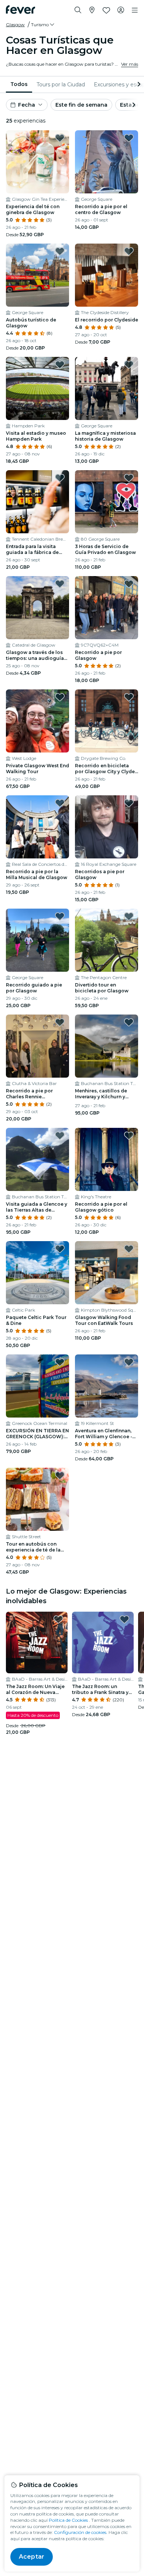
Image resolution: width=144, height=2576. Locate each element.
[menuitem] (19, 85)
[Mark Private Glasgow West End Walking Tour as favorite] (60, 697)
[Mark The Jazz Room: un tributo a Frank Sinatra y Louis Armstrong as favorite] (124, 1619)
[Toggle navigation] (135, 10)
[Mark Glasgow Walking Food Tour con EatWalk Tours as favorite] (129, 1249)
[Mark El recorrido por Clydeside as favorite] (129, 251)
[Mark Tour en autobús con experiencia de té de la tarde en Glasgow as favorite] (60, 1475)
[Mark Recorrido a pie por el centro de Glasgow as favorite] (129, 138)
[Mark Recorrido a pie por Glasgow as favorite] (129, 584)
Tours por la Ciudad (61, 85)
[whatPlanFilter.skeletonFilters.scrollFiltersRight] (138, 85)
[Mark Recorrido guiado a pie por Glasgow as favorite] (60, 916)
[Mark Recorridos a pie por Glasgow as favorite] (129, 803)
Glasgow (15, 25)
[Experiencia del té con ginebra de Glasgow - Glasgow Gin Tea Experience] (37, 162)
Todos (19, 84)
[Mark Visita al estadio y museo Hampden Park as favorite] (60, 365)
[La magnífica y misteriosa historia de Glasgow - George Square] (107, 388)
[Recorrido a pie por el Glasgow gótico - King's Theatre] (107, 1159)
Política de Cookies (68, 2520)
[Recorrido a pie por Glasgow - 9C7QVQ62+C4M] (107, 608)
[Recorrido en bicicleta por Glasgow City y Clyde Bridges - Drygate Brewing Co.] (107, 721)
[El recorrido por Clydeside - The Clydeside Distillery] (107, 275)
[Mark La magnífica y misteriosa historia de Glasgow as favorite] (129, 365)
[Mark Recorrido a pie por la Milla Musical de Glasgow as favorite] (60, 803)
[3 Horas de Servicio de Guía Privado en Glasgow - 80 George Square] (107, 502)
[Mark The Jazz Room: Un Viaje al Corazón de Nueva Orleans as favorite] (58, 1619)
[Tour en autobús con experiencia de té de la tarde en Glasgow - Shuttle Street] (37, 1499)
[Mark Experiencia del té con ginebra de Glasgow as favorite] (60, 138)
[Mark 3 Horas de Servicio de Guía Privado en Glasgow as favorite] (129, 478)
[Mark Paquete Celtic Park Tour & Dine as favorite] (60, 1249)
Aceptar (32, 2557)
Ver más (130, 64)
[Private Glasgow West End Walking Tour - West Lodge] (37, 721)
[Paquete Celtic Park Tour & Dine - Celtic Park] (37, 1273)
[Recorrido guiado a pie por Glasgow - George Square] (37, 940)
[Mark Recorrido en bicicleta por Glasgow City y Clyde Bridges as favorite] (129, 697)
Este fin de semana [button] (81, 105)
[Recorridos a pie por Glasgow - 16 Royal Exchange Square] (107, 827)
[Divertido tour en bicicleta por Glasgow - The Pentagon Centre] (107, 940)
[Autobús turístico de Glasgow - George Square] (37, 275)
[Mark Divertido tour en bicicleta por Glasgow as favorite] (129, 916)
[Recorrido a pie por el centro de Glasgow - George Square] (107, 162)
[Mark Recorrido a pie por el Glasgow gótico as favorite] (129, 1136)
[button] (43, 25)
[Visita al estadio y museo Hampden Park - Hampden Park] (37, 388)
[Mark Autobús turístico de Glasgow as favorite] (60, 251)
